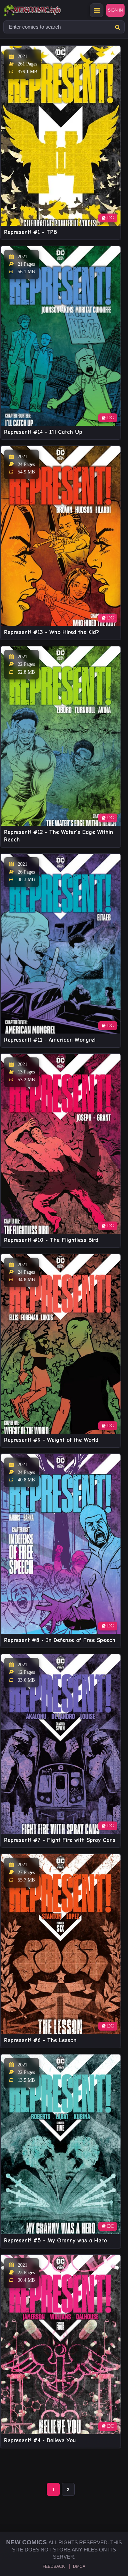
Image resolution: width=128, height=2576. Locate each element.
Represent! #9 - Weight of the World (51, 1440)
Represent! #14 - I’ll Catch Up (43, 432)
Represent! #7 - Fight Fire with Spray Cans (60, 1840)
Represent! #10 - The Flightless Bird (51, 1240)
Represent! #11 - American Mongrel (50, 1040)
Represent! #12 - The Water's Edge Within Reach (59, 836)
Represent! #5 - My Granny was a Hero (55, 2241)
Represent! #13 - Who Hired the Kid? (52, 632)
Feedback (54, 2566)
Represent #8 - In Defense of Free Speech (60, 1640)
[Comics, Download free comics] (44, 10)
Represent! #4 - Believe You (40, 2440)
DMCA (79, 2566)
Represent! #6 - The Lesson (40, 2040)
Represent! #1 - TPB (31, 232)
